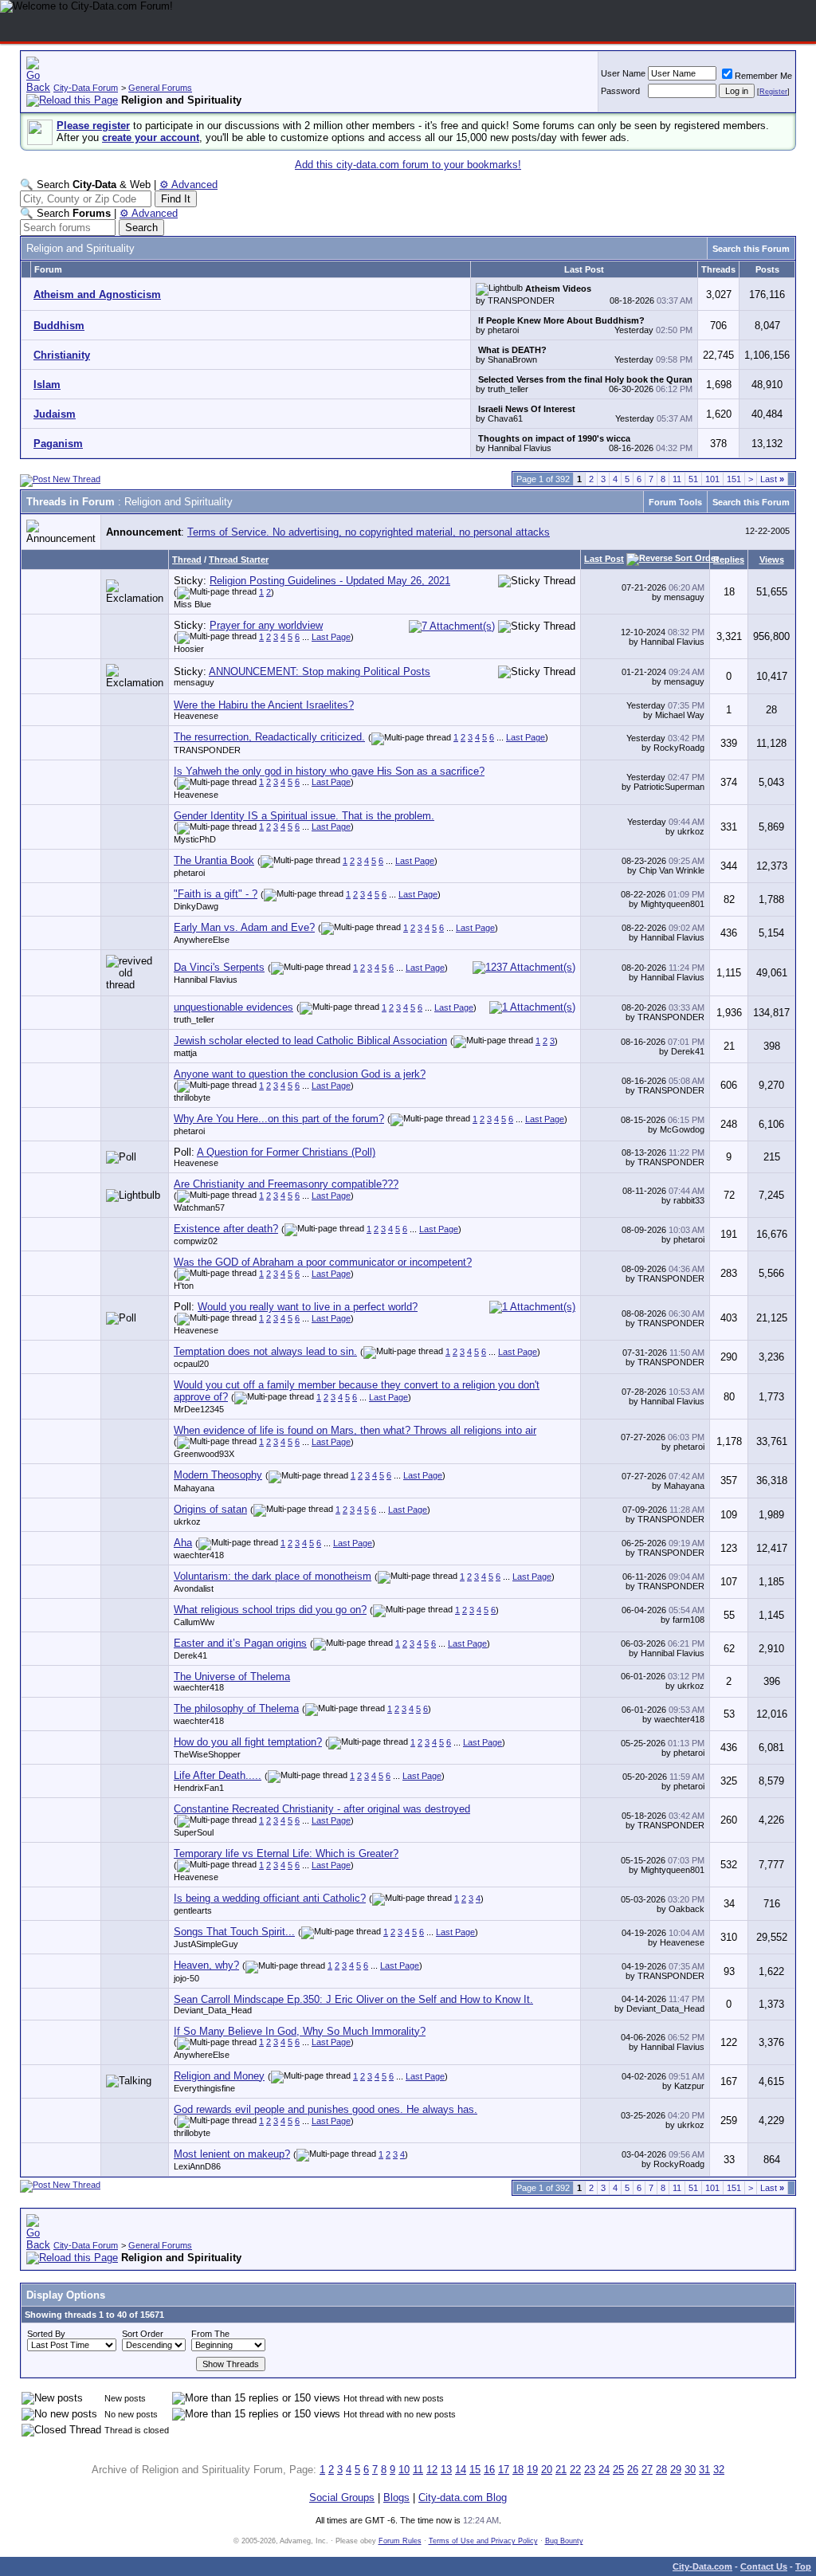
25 (618, 2470)
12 (432, 2470)
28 (661, 2470)
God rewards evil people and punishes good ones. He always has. (326, 2109)
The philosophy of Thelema (236, 1708)
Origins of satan (210, 1509)
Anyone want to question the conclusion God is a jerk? (300, 1074)
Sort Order (143, 2334)
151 (734, 479)
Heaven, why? (206, 1965)
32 (719, 2470)
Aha (183, 1543)
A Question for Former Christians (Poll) (286, 1152)
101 (712, 479)
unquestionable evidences (233, 1007)
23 (590, 2470)
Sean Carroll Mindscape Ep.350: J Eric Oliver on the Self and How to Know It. (353, 1999)
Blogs (396, 2497)
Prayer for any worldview (266, 625)
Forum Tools (675, 502)
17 (504, 2470)
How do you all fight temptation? (248, 1742)
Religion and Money (219, 2076)
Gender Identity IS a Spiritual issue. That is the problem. (304, 816)
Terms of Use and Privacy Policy (483, 2541)
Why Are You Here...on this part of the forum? (279, 1119)
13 (446, 2470)
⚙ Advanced (188, 185)
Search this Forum (751, 249)
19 (532, 2470)
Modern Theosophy (218, 1475)
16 (489, 2470)
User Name (623, 73)
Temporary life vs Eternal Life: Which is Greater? (286, 1853)
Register (773, 92)
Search (141, 228)
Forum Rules (400, 2541)
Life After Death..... (218, 1775)
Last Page (331, 637)
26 (633, 2470)
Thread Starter (239, 560)
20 (547, 2470)
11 (677, 479)
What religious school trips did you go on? (270, 1610)
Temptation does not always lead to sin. (265, 1351)
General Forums (160, 88)
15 (475, 2470)
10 (404, 2470)
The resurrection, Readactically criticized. (269, 737)
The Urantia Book (214, 860)
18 (518, 2470)
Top (803, 2566)
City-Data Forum (86, 88)
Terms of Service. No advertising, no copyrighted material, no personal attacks (369, 532)
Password (620, 91)
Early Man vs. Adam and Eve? (244, 927)
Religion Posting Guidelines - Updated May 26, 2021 (330, 581)
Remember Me (763, 76)
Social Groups (342, 2497)
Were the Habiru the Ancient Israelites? (264, 705)
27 (647, 2470)
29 (676, 2470)
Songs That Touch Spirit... (234, 1932)
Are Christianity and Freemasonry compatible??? (286, 1184)
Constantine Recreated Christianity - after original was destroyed (322, 1809)
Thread (187, 560)
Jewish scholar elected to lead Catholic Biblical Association (310, 1041)
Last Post (604, 559)
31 (704, 2470)
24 (604, 2470)
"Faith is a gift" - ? (216, 894)
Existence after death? (226, 1229)
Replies (729, 560)
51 (693, 479)
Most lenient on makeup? (232, 2154)
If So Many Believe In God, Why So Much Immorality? (300, 2031)
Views (772, 560)
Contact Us (764, 2566)
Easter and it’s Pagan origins (240, 1643)
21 (561, 2470)
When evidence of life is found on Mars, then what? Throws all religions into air (355, 1430)
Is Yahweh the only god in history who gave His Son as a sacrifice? (329, 771)
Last (772, 479)
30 (690, 2470)
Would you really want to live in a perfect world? (308, 1307)
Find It (176, 199)
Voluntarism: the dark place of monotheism (273, 1576)
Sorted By (46, 2334)
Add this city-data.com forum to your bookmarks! (408, 165)
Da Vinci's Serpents (219, 967)
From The (210, 2334)
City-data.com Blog (463, 2497)
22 (575, 2470)
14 (461, 2470)
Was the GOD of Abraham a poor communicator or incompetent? (323, 1262)
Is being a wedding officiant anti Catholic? (270, 1898)
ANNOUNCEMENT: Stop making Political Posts (320, 671)
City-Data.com (702, 2566)
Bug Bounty (564, 2541)
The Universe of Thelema (232, 1677)
